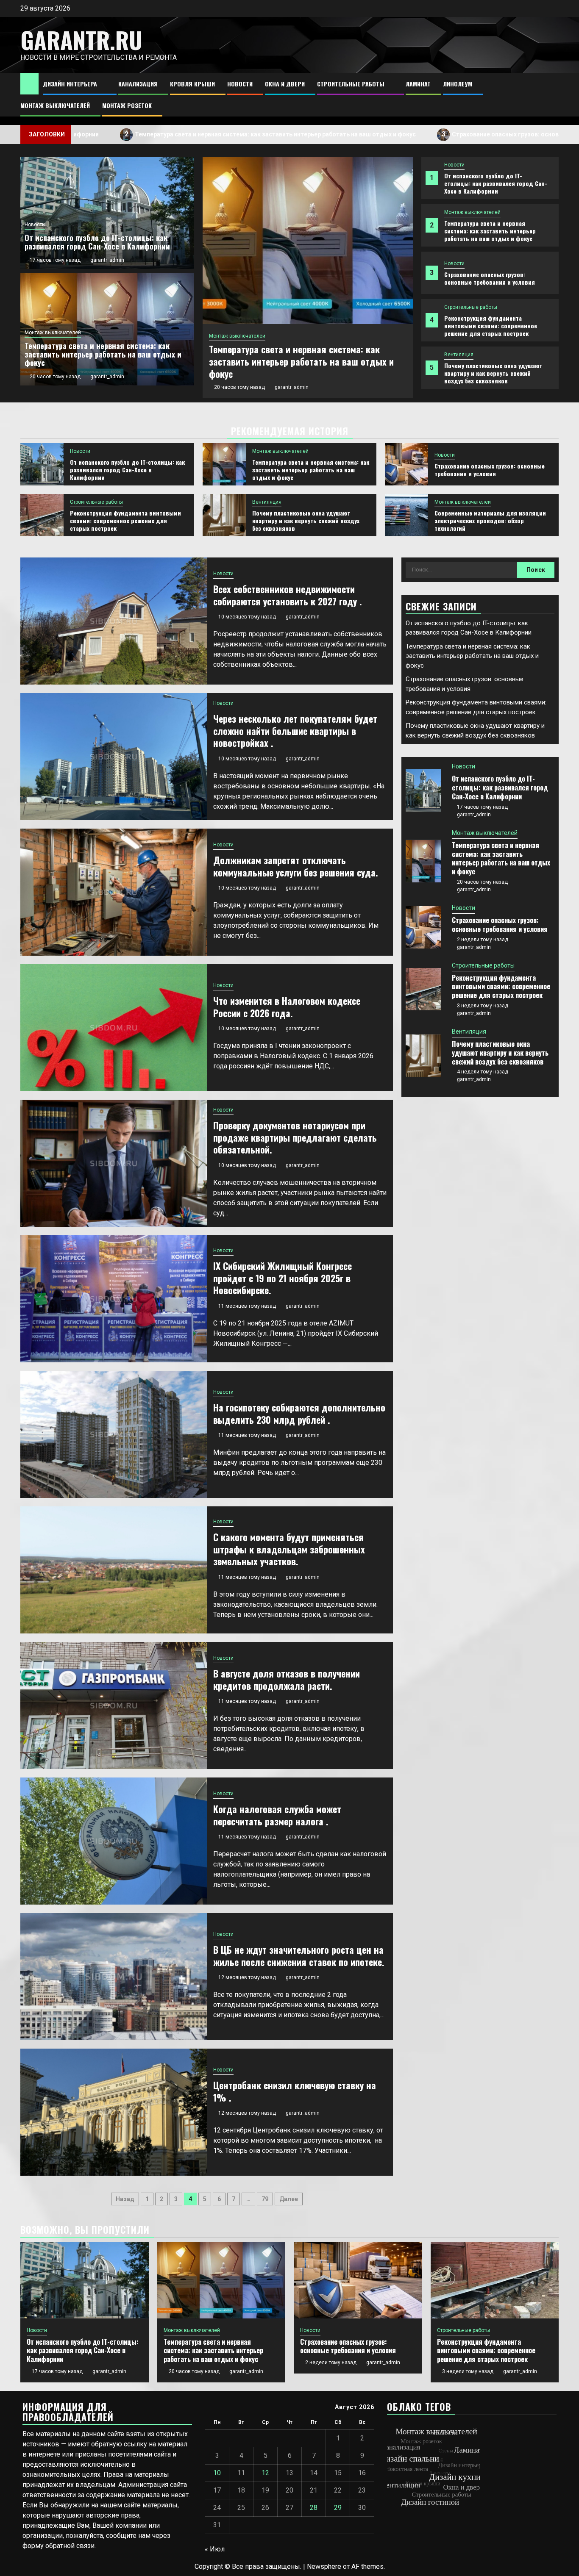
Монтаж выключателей (55, 105)
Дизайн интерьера (70, 84)
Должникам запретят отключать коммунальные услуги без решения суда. (296, 866)
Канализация (138, 84)
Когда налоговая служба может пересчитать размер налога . (277, 1815)
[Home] (29, 83)
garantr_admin (292, 375)
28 (314, 2508)
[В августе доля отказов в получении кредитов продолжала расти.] (114, 1705)
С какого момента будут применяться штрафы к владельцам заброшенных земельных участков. (289, 1549)
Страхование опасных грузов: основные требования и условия (413, 134)
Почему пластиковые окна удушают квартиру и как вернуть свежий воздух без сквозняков (493, 373)
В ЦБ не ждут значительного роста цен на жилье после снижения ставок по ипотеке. (299, 1956)
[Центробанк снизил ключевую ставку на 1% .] (114, 2112)
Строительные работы (351, 84)
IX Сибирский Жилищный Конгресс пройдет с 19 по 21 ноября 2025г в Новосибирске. (283, 1278)
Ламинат (418, 84)
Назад (125, 2199)
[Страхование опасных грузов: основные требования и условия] (308, 240)
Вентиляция (459, 355)
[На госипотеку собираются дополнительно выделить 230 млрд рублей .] (114, 1434)
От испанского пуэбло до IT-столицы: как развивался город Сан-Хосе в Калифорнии (496, 183)
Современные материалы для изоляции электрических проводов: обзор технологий (490, 520)
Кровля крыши (192, 84)
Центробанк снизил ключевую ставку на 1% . (295, 2091)
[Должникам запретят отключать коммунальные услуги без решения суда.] (114, 892)
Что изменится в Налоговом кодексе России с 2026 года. (287, 1007)
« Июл (215, 2549)
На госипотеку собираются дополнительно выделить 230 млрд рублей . (299, 1413)
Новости (240, 84)
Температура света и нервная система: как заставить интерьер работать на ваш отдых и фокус (490, 231)
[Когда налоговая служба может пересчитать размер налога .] (114, 1841)
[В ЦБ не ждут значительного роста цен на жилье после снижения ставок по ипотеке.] (114, 1977)
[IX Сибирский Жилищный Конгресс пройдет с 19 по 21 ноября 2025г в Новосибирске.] (114, 1299)
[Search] (553, 95)
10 (217, 2473)
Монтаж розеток (127, 105)
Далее (289, 2199)
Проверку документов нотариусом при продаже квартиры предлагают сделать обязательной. (295, 1137)
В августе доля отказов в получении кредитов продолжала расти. (287, 1679)
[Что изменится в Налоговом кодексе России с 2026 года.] (114, 1028)
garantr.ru (81, 40)
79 (265, 2199)
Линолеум (458, 84)
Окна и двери (285, 84)
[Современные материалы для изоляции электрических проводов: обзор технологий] (406, 515)
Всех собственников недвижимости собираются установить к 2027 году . (288, 595)
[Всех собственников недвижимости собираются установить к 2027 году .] (114, 621)
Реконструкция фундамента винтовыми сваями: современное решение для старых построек (491, 326)
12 (265, 2473)
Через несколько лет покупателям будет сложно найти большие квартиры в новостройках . (295, 731)
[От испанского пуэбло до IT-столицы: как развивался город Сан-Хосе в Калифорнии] (42, 464)
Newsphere (324, 2566)
